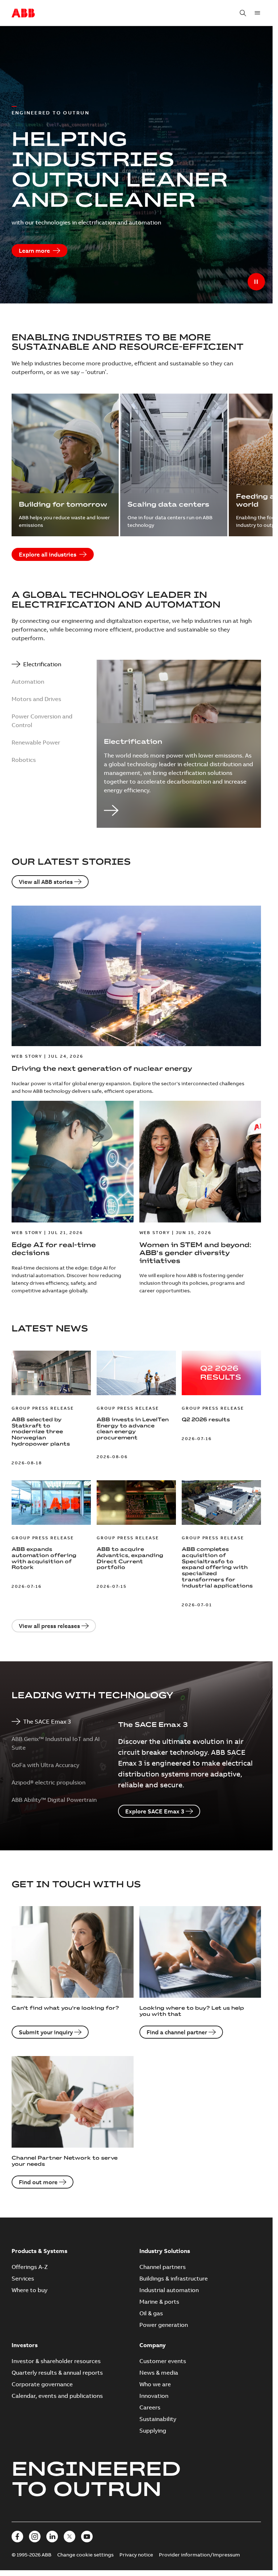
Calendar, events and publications (57, 2396)
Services (23, 2278)
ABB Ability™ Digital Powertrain (54, 1800)
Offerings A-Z (30, 2267)
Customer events (163, 2361)
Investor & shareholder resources (56, 2361)
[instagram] (35, 2537)
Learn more (34, 251)
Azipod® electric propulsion (49, 1782)
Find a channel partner (177, 2032)
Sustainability (158, 2419)
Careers (150, 2407)
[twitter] (69, 2537)
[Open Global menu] (257, 13)
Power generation (164, 2325)
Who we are (155, 2384)
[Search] (243, 13)
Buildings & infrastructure (174, 2278)
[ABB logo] (23, 13)
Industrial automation (169, 2290)
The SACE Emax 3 (47, 1721)
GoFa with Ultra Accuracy (45, 1765)
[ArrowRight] (179, 811)
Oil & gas (151, 2313)
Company (153, 2345)
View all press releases (49, 1626)
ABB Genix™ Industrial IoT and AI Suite (56, 1743)
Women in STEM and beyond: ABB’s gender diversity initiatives (195, 1253)
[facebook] (17, 2537)
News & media (159, 2372)
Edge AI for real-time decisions (54, 1249)
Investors (25, 2345)
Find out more (38, 2182)
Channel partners (163, 2267)
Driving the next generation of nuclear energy (102, 1068)
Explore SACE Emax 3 (155, 1811)
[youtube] (87, 2537)
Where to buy (30, 2290)
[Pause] (256, 282)
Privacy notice (136, 2555)
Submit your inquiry (46, 2032)
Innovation (154, 2396)
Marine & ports (159, 2302)
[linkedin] (52, 2537)
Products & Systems (39, 2251)
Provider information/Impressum (199, 2555)
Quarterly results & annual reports (57, 2372)
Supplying (153, 2430)
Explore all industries (48, 554)
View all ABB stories (46, 882)
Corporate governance (42, 2384)
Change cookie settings (85, 2555)
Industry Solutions (165, 2251)
